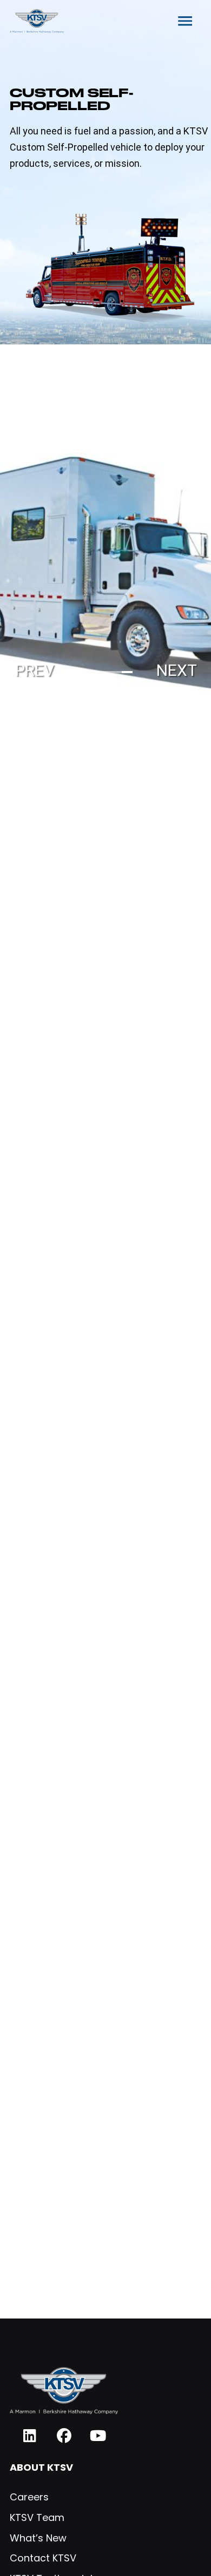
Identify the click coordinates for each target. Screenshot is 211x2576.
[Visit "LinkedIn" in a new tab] (30, 2436)
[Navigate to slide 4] (116, 672)
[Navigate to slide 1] (84, 672)
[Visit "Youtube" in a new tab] (98, 2436)
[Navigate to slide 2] (95, 672)
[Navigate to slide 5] (127, 672)
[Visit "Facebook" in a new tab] (64, 2436)
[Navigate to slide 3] (105, 672)
